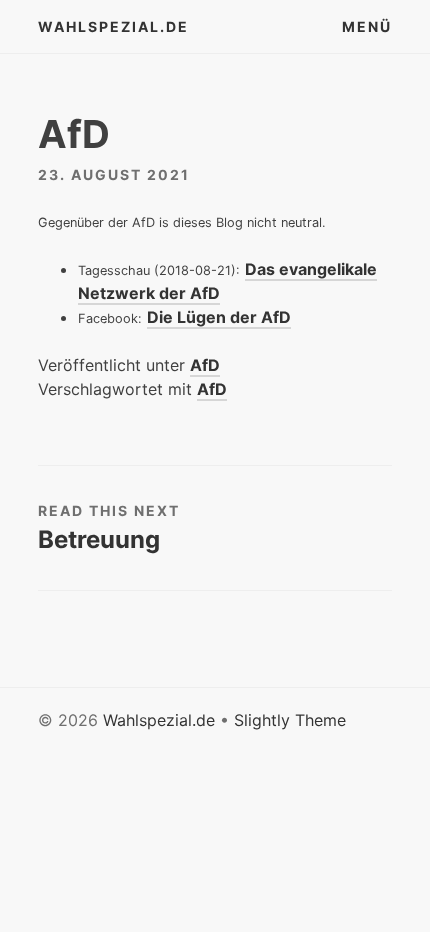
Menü (367, 26)
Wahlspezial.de (113, 26)
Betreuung (99, 539)
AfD (205, 365)
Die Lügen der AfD (219, 317)
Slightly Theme (290, 720)
